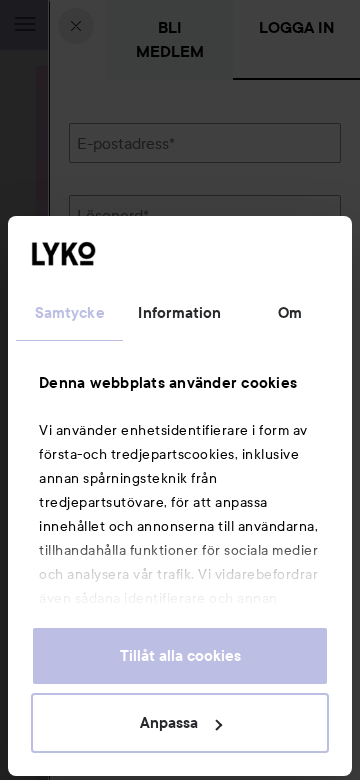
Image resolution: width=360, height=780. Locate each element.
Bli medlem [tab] (170, 39)
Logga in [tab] (296, 27)
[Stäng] (76, 26)
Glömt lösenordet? (135, 283)
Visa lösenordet (289, 245)
